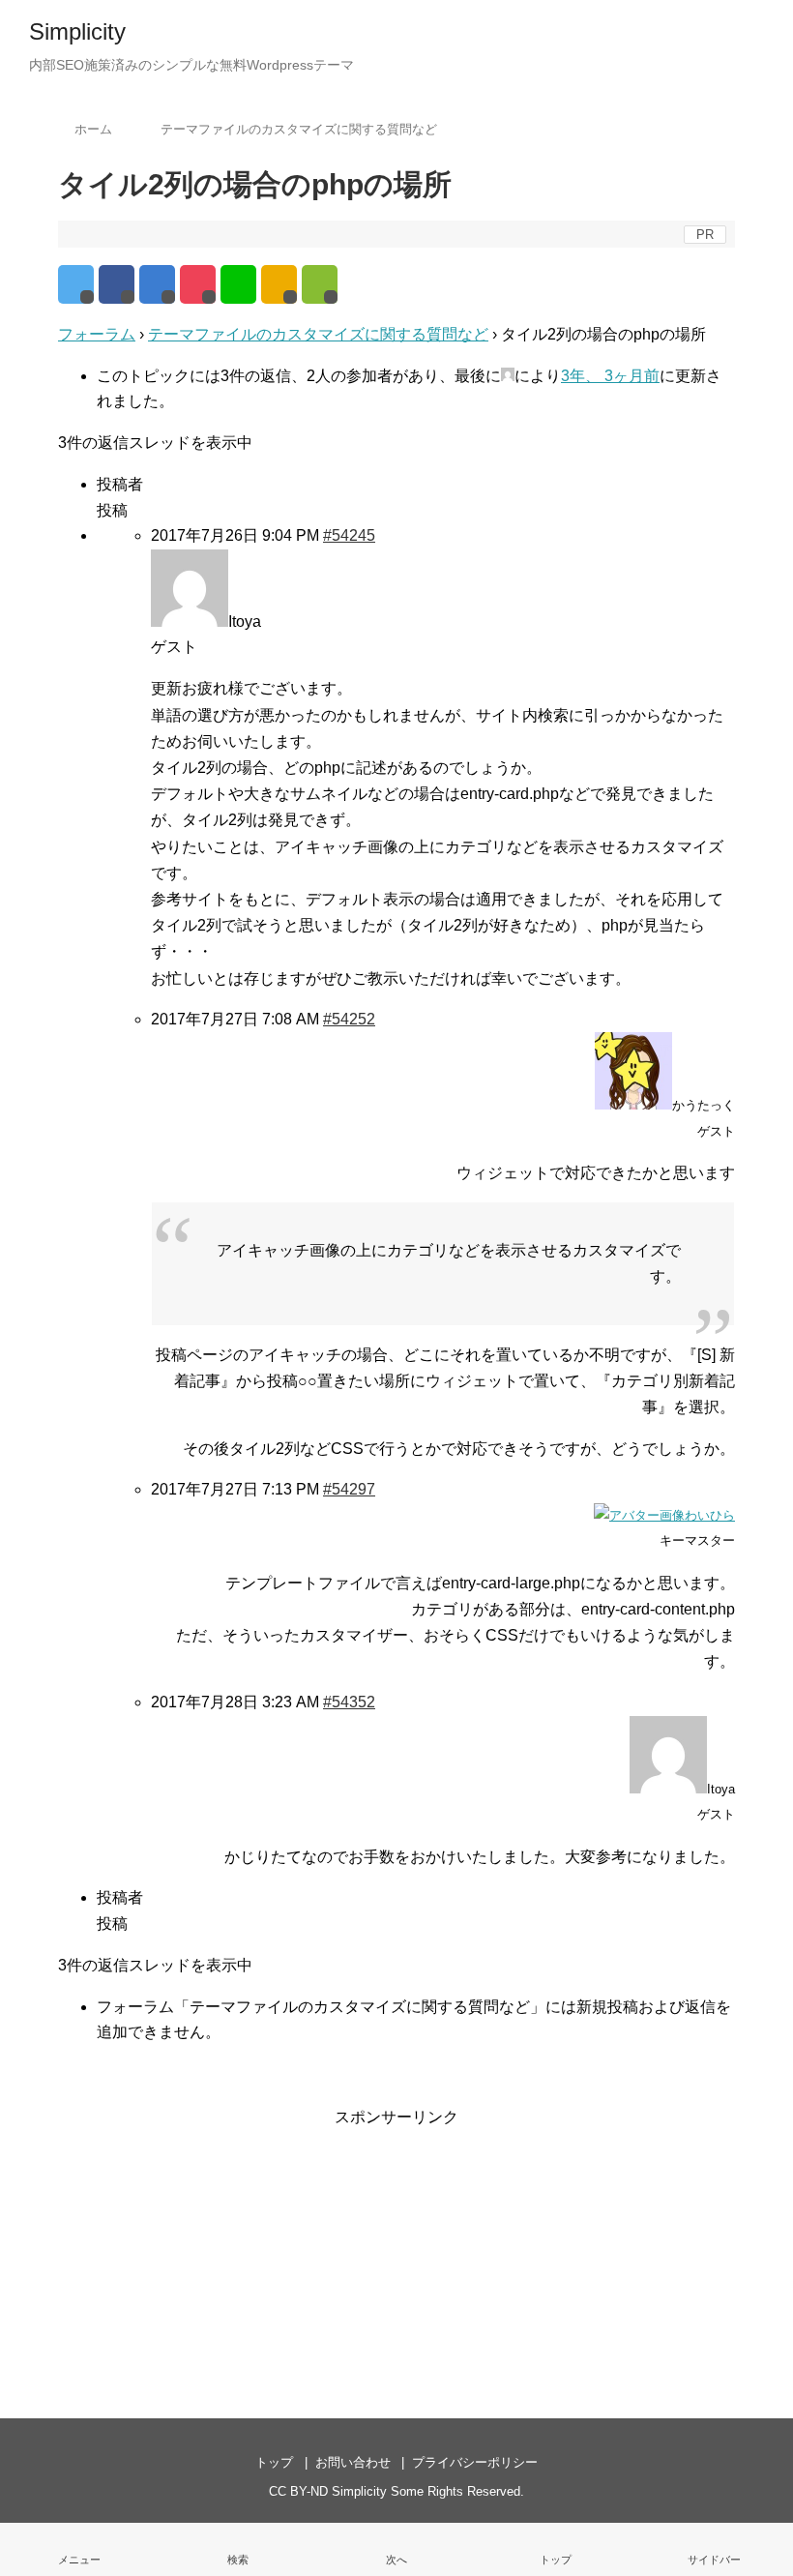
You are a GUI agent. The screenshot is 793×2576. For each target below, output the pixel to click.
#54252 (349, 1019)
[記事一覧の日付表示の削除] (396, 2549)
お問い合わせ (353, 2462)
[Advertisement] (396, 2251)
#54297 (349, 1489)
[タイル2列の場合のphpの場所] (157, 284)
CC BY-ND (298, 2491)
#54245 (349, 535)
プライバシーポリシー (475, 2462)
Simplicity (77, 31)
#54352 (349, 1702)
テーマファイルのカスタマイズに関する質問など (318, 334)
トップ (274, 2462)
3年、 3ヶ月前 (610, 376)
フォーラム (97, 334)
